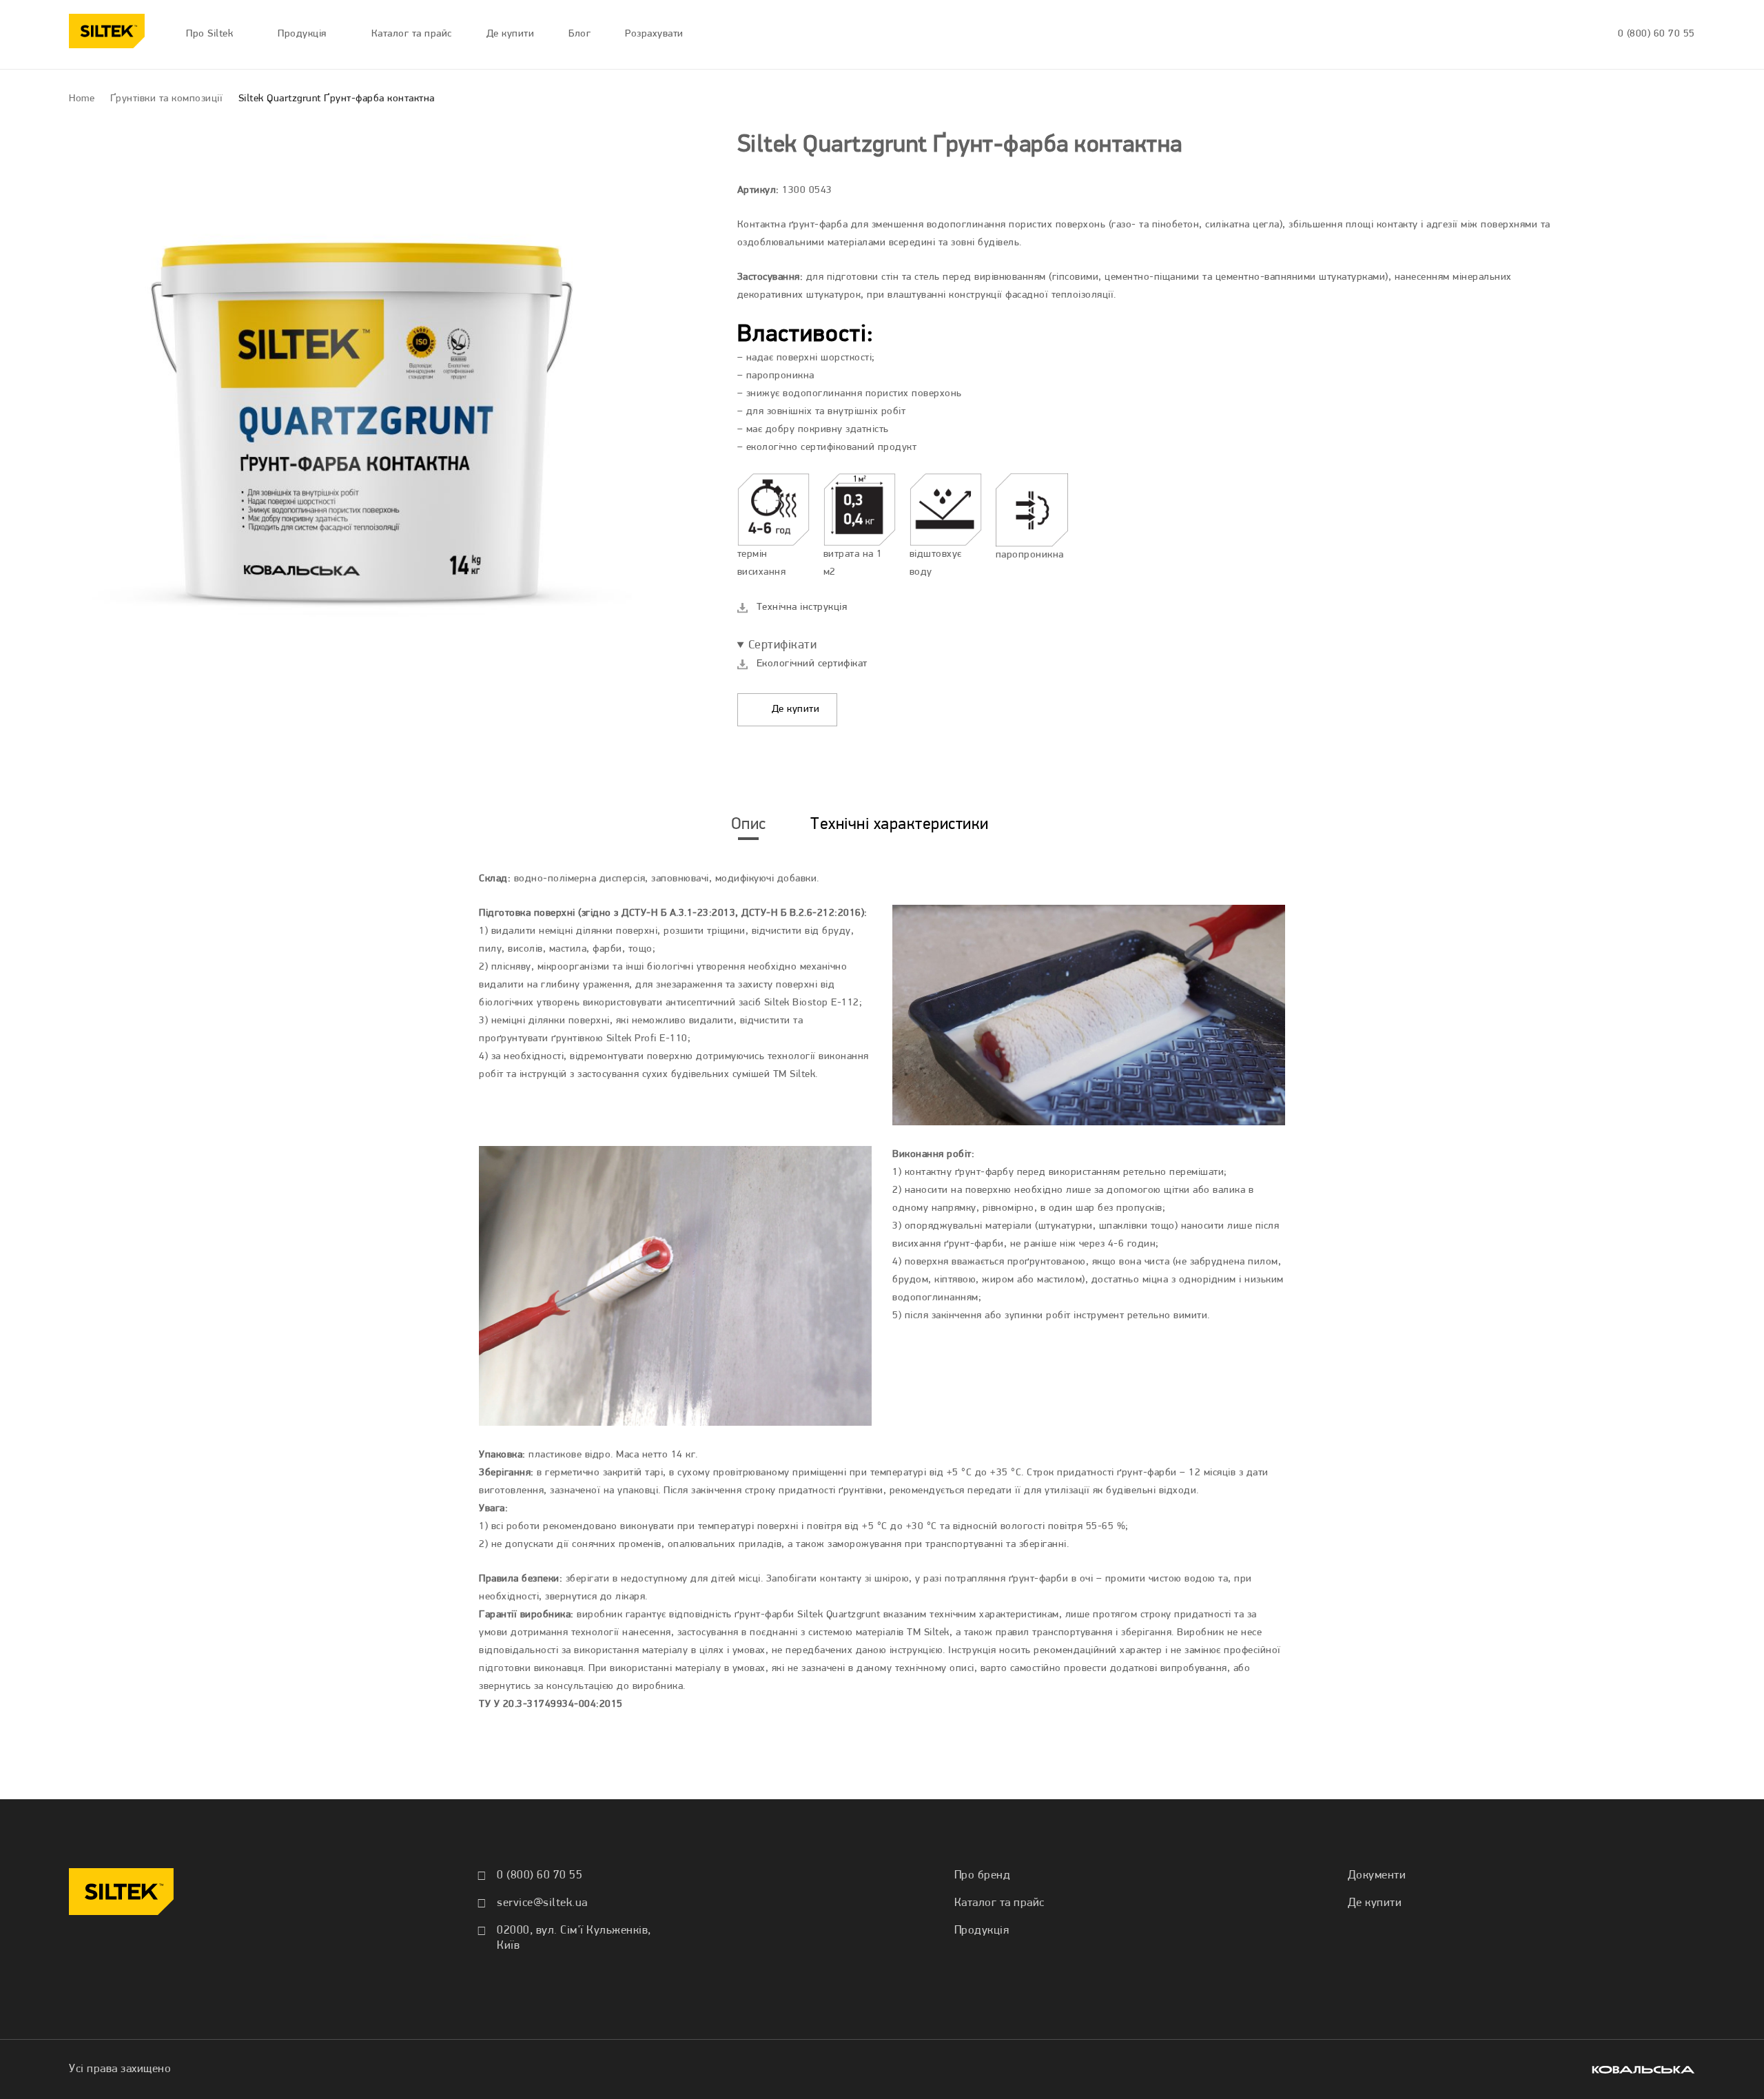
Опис (749, 825)
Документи (1377, 1875)
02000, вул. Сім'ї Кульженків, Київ (574, 1938)
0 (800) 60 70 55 (1657, 34)
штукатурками (1352, 277)
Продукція (982, 1931)
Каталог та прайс (999, 1903)
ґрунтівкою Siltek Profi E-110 (619, 1039)
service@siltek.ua (542, 1903)
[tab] (749, 825)
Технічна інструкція (802, 607)
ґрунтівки (861, 1491)
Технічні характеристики (900, 825)
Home (82, 99)
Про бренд (983, 1875)
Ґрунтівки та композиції (167, 99)
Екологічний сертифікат (812, 664)
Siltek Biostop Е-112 (812, 1003)
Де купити (794, 709)
